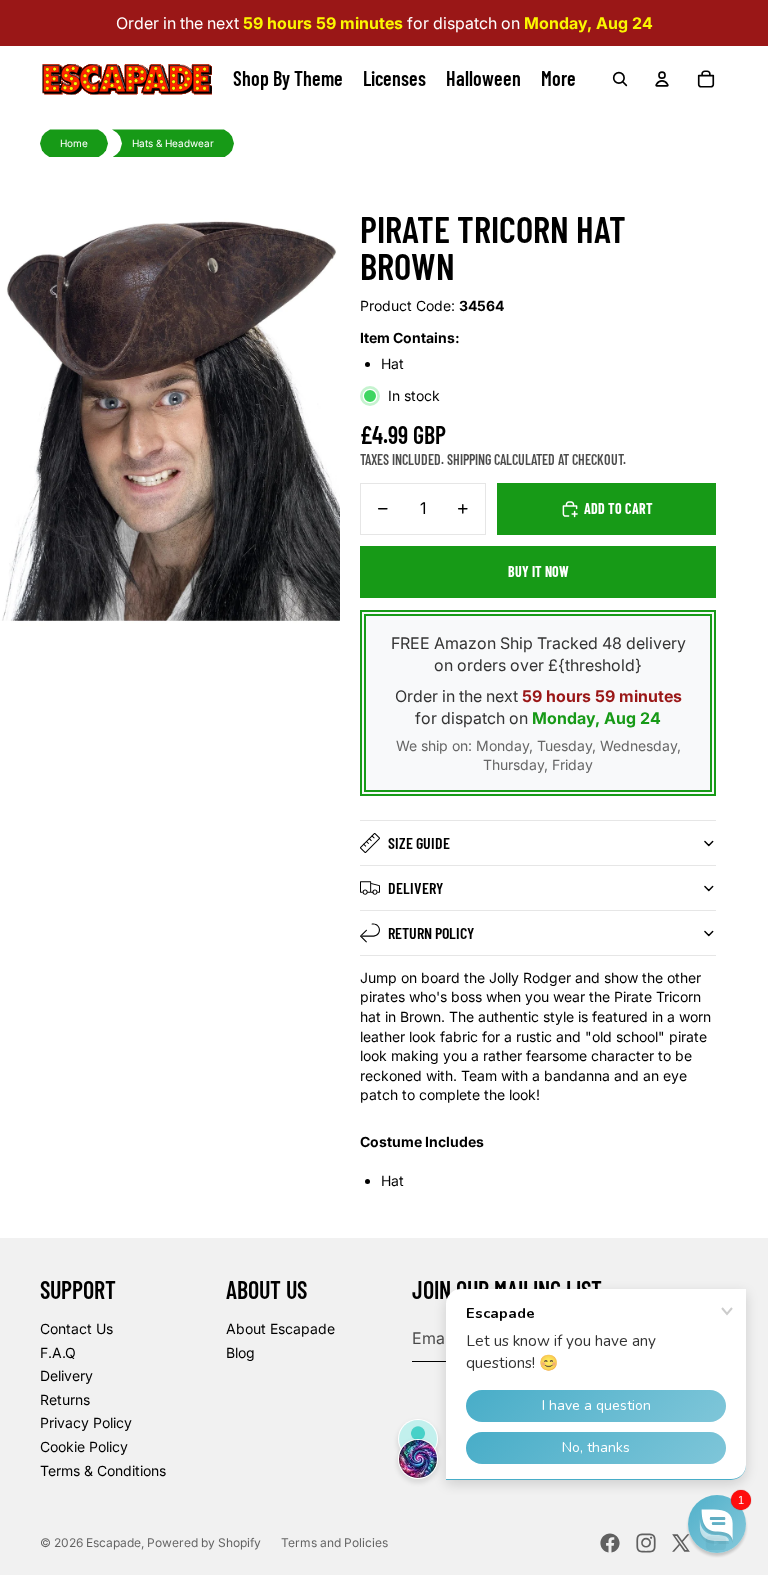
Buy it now (538, 571)
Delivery (415, 887)
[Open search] (620, 79)
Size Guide (419, 842)
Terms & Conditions (103, 1470)
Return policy (431, 932)
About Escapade (280, 1328)
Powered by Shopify (204, 1542)
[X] (681, 1543)
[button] (717, 1524)
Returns (65, 1399)
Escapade (113, 1542)
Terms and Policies (334, 1542)
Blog (240, 1352)
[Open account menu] (662, 79)
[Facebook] (610, 1543)
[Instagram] (646, 1543)
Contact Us (76, 1328)
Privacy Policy (86, 1422)
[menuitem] (558, 79)
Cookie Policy (84, 1446)
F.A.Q (58, 1352)
